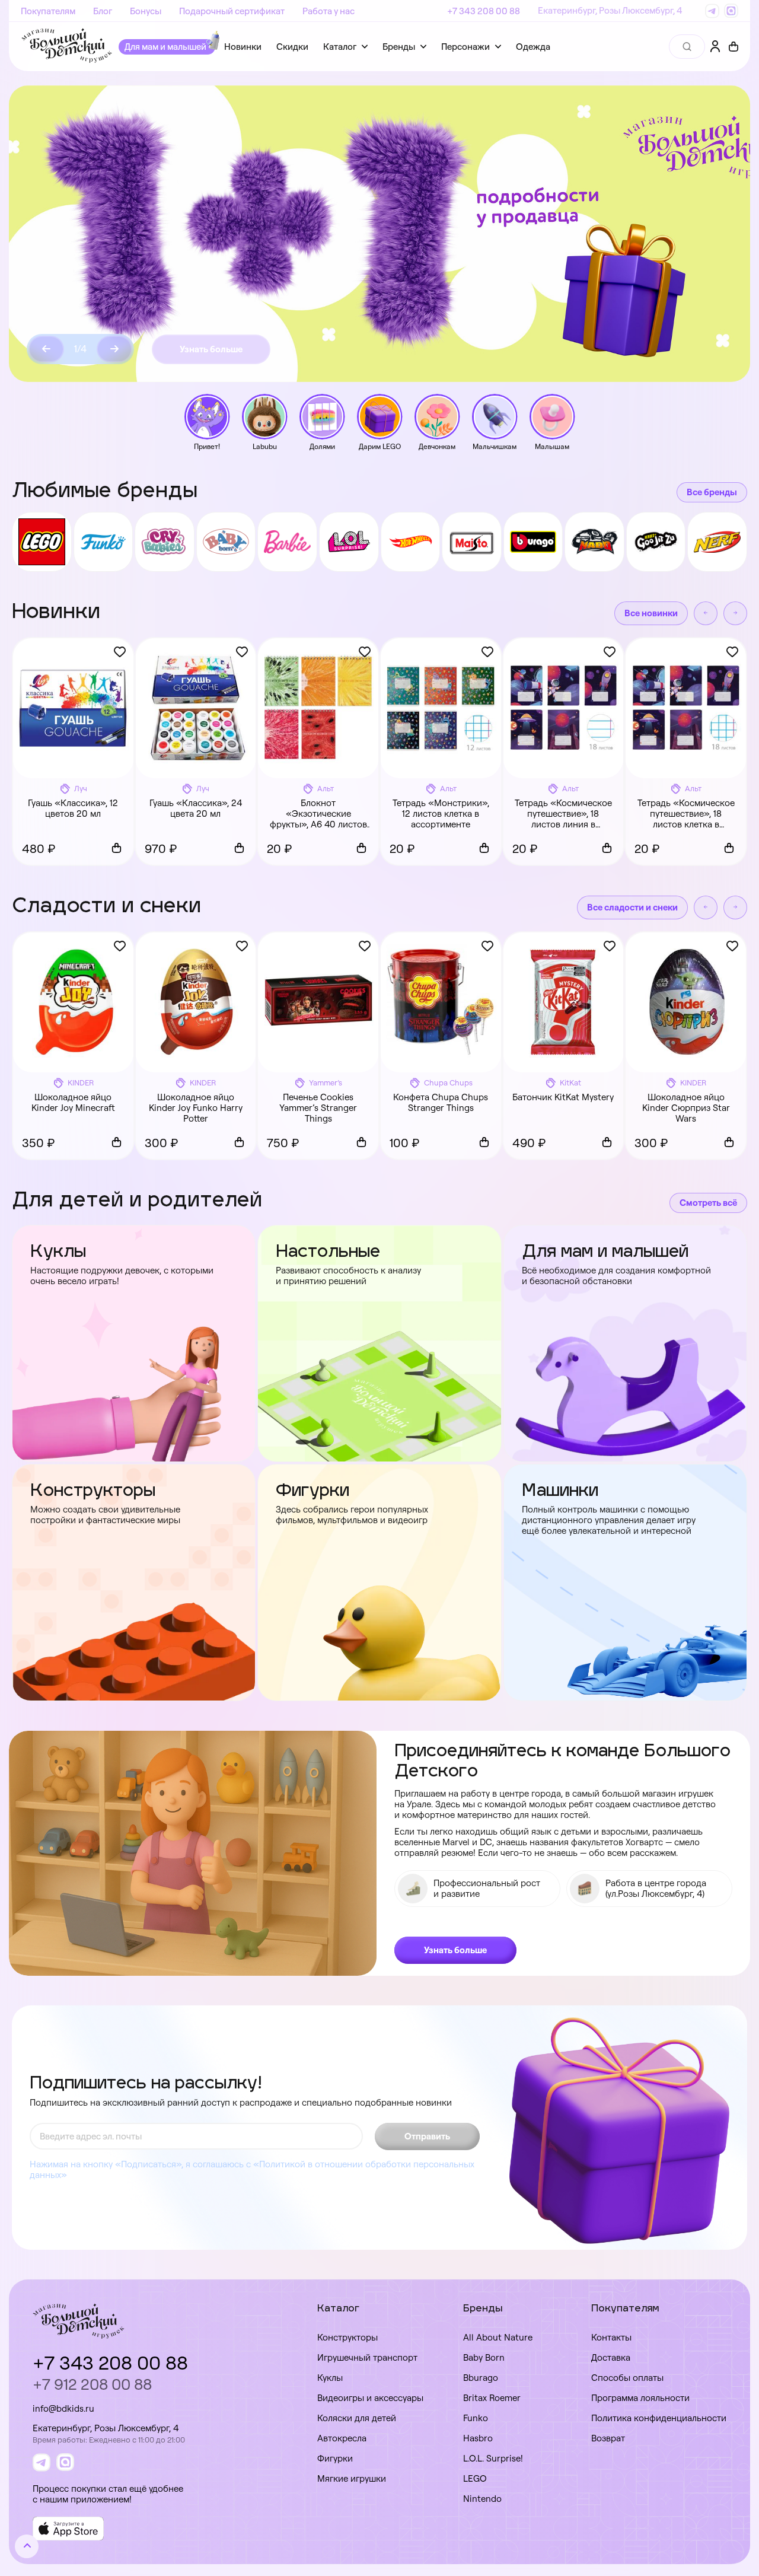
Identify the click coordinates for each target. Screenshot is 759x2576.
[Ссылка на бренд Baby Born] (226, 542)
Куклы (330, 2378)
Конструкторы (347, 2337)
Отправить (427, 2136)
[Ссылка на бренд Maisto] (472, 542)
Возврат (608, 2438)
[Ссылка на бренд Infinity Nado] (594, 542)
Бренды (399, 47)
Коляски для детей (357, 2418)
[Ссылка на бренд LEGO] (42, 542)
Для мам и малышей (165, 47)
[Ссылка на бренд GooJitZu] (656, 542)
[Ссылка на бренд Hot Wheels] (411, 542)
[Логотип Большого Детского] (67, 47)
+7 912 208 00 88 (92, 2384)
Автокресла (342, 2438)
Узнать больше (211, 349)
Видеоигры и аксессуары (370, 2398)
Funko (476, 2418)
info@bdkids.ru (63, 2408)
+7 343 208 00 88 (484, 11)
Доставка (611, 2357)
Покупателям (48, 11)
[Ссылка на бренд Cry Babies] (165, 542)
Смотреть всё (708, 1203)
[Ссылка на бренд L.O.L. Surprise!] (349, 542)
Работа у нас (329, 11)
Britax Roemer (492, 2398)
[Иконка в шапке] (734, 47)
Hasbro (478, 2438)
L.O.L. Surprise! (493, 2458)
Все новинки (651, 613)
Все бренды (712, 492)
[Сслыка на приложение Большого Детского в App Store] (68, 2529)
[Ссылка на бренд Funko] (103, 542)
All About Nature (498, 2337)
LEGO (475, 2478)
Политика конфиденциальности (659, 2418)
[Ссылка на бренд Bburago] (533, 542)
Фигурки (335, 2458)
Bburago (481, 2378)
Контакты (611, 2337)
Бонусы (146, 11)
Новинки (243, 47)
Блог (103, 11)
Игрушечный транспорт (367, 2357)
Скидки (292, 47)
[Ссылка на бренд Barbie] (287, 542)
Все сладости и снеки (632, 907)
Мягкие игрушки (352, 2478)
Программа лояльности (640, 2398)
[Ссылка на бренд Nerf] (717, 542)
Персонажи (465, 47)
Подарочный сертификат (232, 11)
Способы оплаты (627, 2378)
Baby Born (484, 2357)
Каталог (340, 47)
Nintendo (482, 2499)
